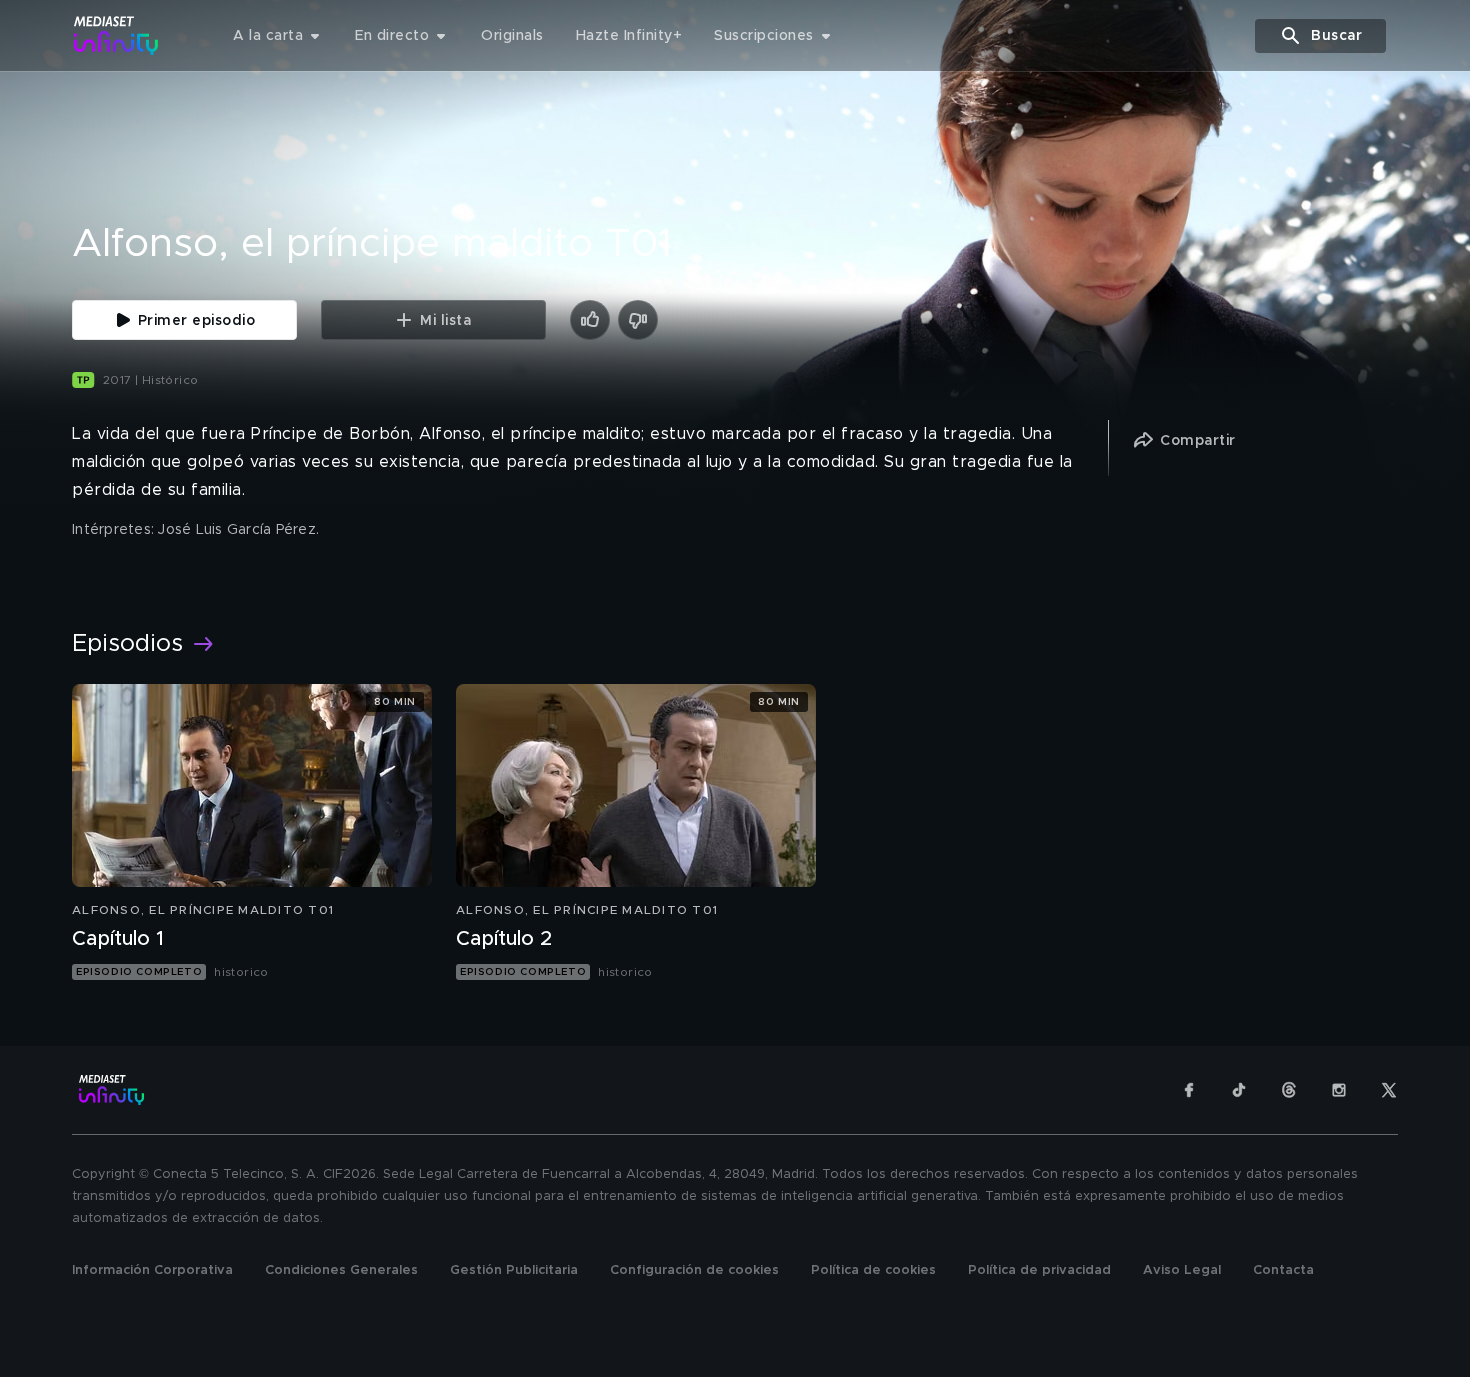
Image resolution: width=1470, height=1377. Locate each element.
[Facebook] (1189, 1090)
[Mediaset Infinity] (116, 35)
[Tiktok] (1239, 1090)
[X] (1389, 1090)
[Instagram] (1339, 1090)
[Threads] (1289, 1090)
